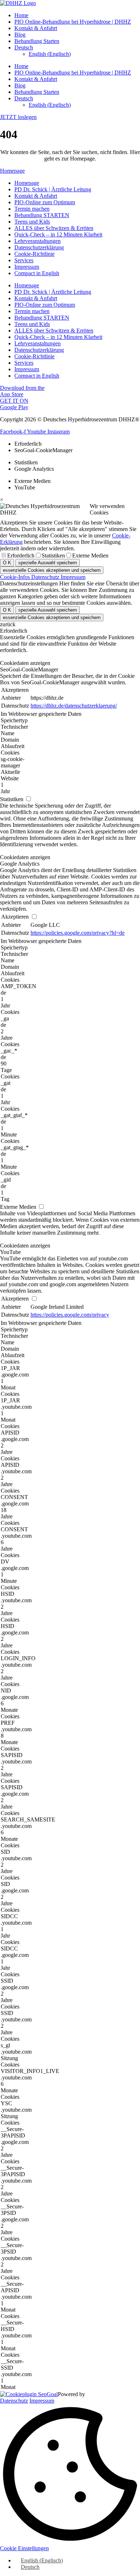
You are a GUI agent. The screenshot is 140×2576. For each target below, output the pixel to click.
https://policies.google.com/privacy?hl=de (78, 933)
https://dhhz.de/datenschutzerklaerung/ (74, 706)
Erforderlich (21, 556)
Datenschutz (46, 577)
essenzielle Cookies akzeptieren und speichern (52, 570)
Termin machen (32, 209)
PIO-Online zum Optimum (45, 202)
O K (7, 563)
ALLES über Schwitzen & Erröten (54, 228)
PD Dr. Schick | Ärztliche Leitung (53, 189)
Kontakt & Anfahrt (36, 28)
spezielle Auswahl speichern (48, 563)
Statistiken (53, 556)
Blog (20, 35)
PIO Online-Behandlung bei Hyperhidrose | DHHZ (73, 22)
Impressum (27, 267)
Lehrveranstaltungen (38, 241)
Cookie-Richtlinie (34, 254)
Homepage (27, 183)
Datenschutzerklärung (39, 247)
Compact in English (37, 273)
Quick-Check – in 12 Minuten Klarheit (58, 234)
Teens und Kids (32, 222)
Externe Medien (90, 556)
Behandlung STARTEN (42, 215)
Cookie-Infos (16, 577)
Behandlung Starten (37, 41)
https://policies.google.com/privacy (70, 1315)
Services (24, 260)
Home (21, 15)
